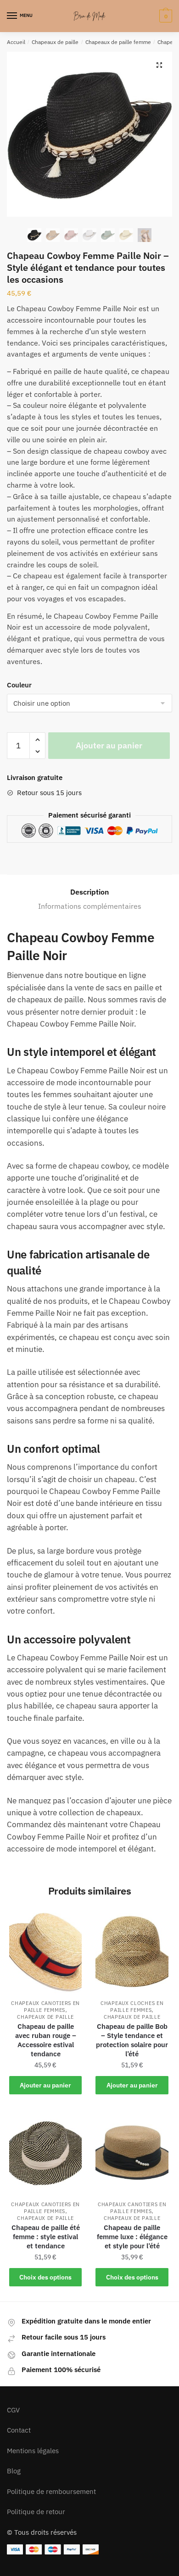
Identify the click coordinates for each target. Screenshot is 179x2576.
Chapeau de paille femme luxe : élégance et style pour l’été (132, 2237)
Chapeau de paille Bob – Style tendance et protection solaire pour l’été (132, 2040)
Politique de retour (36, 2512)
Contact (19, 2430)
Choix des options (45, 2277)
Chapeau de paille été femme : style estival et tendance (46, 2237)
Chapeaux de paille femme (118, 42)
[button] (159, 65)
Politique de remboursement (51, 2491)
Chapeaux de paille (55, 42)
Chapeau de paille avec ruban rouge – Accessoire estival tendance (46, 2040)
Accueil (16, 42)
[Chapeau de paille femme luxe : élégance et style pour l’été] (132, 2153)
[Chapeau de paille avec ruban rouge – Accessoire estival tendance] (45, 1952)
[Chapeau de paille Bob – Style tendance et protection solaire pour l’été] (132, 1952)
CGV (13, 2410)
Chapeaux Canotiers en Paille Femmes (45, 2007)
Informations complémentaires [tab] (90, 906)
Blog (14, 2471)
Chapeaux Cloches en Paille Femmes (132, 2007)
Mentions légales (33, 2451)
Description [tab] (89, 892)
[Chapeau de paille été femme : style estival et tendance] (45, 2153)
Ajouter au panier (109, 745)
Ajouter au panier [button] (45, 2085)
